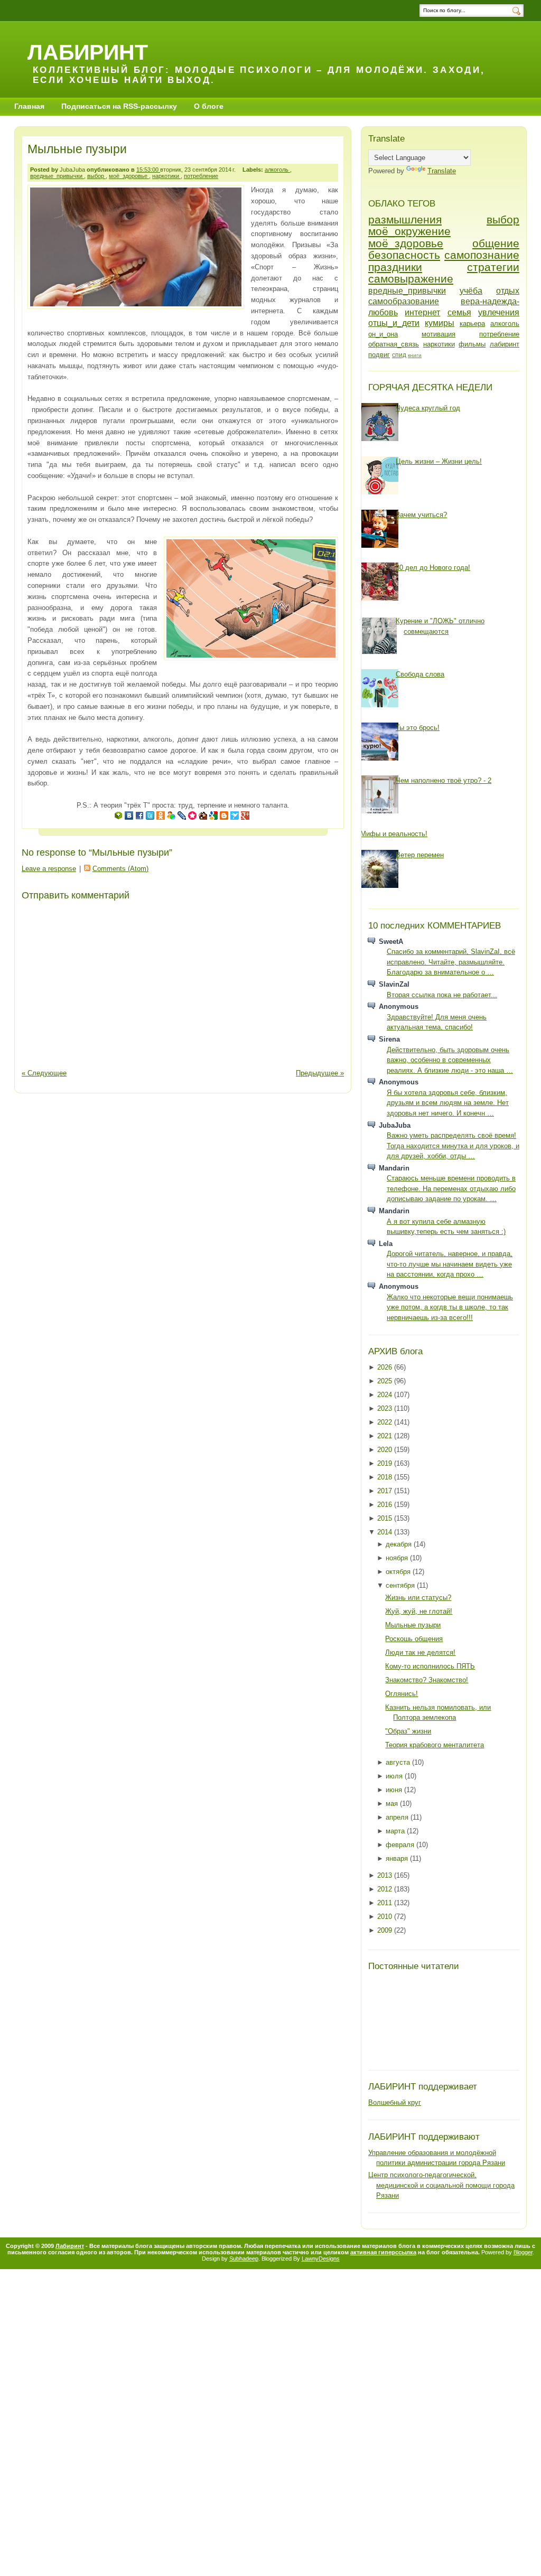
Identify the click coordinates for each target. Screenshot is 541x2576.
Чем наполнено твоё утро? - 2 (444, 780)
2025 (386, 1381)
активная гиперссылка (383, 2252)
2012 (386, 1889)
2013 (386, 1875)
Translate (442, 171)
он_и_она (383, 334)
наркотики (166, 176)
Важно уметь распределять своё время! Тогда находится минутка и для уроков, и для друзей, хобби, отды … (453, 1146)
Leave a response (49, 869)
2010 (386, 1917)
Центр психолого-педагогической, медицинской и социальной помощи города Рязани (441, 2185)
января (398, 1858)
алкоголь (277, 170)
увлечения (499, 312)
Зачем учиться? (421, 515)
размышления (405, 219)
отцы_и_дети (394, 323)
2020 (386, 1450)
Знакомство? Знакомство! (427, 1680)
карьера (472, 324)
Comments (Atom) (120, 869)
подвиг (379, 355)
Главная (29, 106)
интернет (422, 312)
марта (396, 1831)
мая (393, 1804)
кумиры (440, 323)
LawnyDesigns (321, 2259)
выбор (96, 176)
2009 (386, 1930)
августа (399, 1762)
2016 (386, 1505)
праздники (395, 267)
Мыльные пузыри (77, 149)
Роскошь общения (414, 1639)
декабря (400, 1544)
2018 (386, 1477)
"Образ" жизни (408, 1731)
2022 (386, 1422)
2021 (386, 1436)
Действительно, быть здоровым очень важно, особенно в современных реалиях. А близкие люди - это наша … (450, 1060)
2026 (386, 1367)
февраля (401, 1845)
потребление (201, 176)
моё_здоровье (129, 176)
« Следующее (44, 1073)
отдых (508, 291)
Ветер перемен (420, 855)
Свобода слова (420, 674)
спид (399, 355)
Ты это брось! (418, 728)
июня (395, 1790)
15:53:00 (148, 170)
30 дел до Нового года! (433, 568)
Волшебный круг (395, 2102)
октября (399, 1572)
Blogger (523, 2252)
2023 (386, 1408)
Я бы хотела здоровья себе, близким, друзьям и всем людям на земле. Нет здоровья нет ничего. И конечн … (448, 1103)
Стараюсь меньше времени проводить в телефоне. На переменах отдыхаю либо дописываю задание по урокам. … (451, 1188)
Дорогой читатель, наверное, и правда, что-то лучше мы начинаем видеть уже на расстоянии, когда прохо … (450, 1264)
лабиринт (505, 344)
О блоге (209, 106)
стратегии (493, 267)
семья (459, 312)
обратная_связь (394, 344)
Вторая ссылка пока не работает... (442, 995)
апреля (398, 1817)
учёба (471, 291)
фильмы (472, 344)
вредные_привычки (57, 176)
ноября (398, 1558)
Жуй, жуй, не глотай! (419, 1611)
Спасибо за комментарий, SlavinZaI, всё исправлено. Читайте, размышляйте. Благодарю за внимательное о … (451, 962)
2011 (386, 1903)
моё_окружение (409, 231)
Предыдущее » (320, 1073)
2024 (386, 1395)
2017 (386, 1491)
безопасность (404, 255)
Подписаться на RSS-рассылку (119, 106)
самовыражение (411, 279)
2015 (386, 1518)
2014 (386, 1532)
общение (496, 243)
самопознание (482, 255)
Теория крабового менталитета (435, 1745)
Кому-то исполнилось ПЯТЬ (430, 1666)
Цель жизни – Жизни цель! (439, 461)
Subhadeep (244, 2259)
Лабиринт (88, 52)
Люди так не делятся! (420, 1652)
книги (415, 355)
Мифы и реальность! (394, 834)
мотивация (439, 334)
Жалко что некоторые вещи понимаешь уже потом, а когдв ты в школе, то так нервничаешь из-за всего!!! (450, 1307)
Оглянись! (402, 1694)
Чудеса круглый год (428, 408)
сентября (401, 1585)
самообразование (404, 301)
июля (395, 1776)
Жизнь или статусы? (418, 1598)
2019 (386, 1463)
